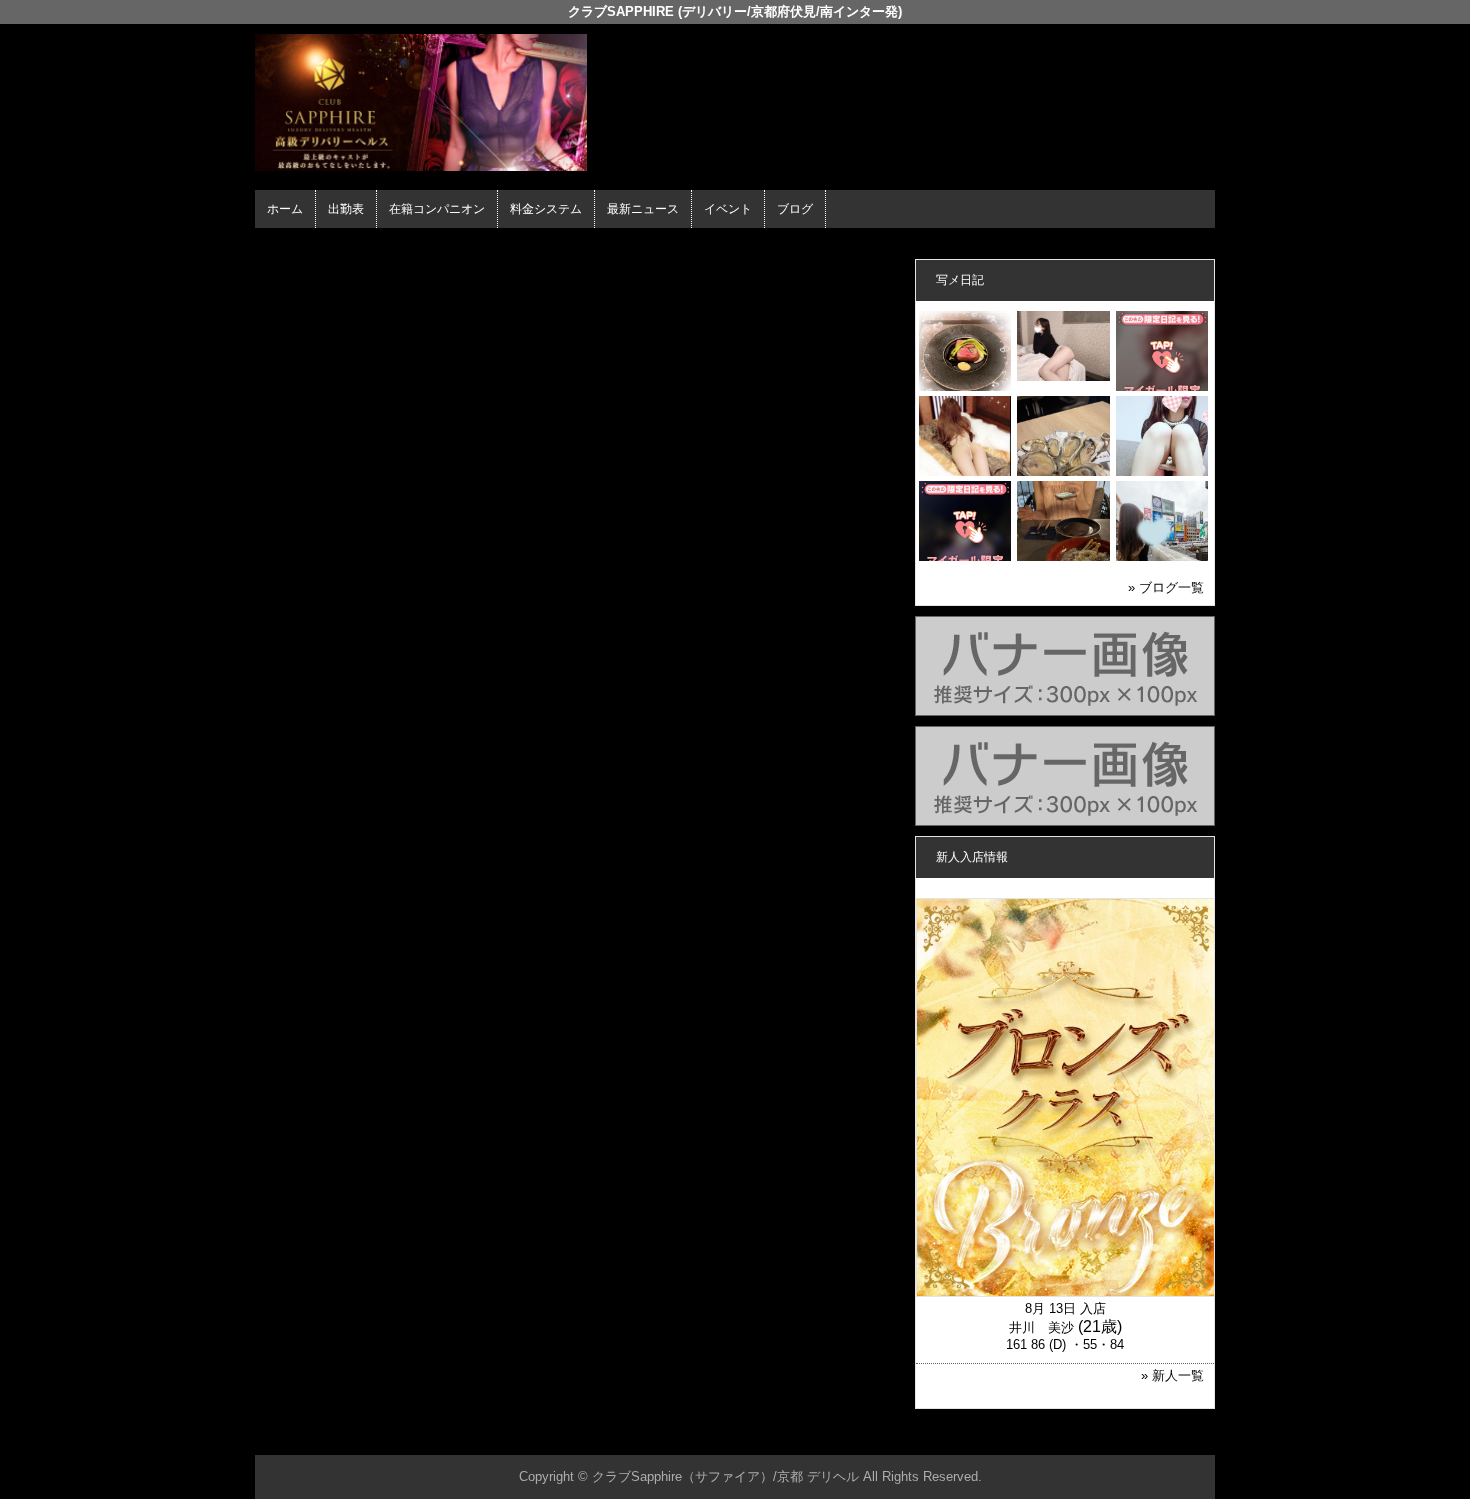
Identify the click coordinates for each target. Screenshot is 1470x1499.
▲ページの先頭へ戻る (1140, 1436)
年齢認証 (286, 245)
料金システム (546, 209)
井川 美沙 (1041, 1327)
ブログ (795, 209)
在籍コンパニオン (437, 209)
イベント (728, 209)
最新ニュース (643, 209)
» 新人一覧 (1172, 1375)
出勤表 (346, 209)
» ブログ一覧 (1166, 587)
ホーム (285, 209)
